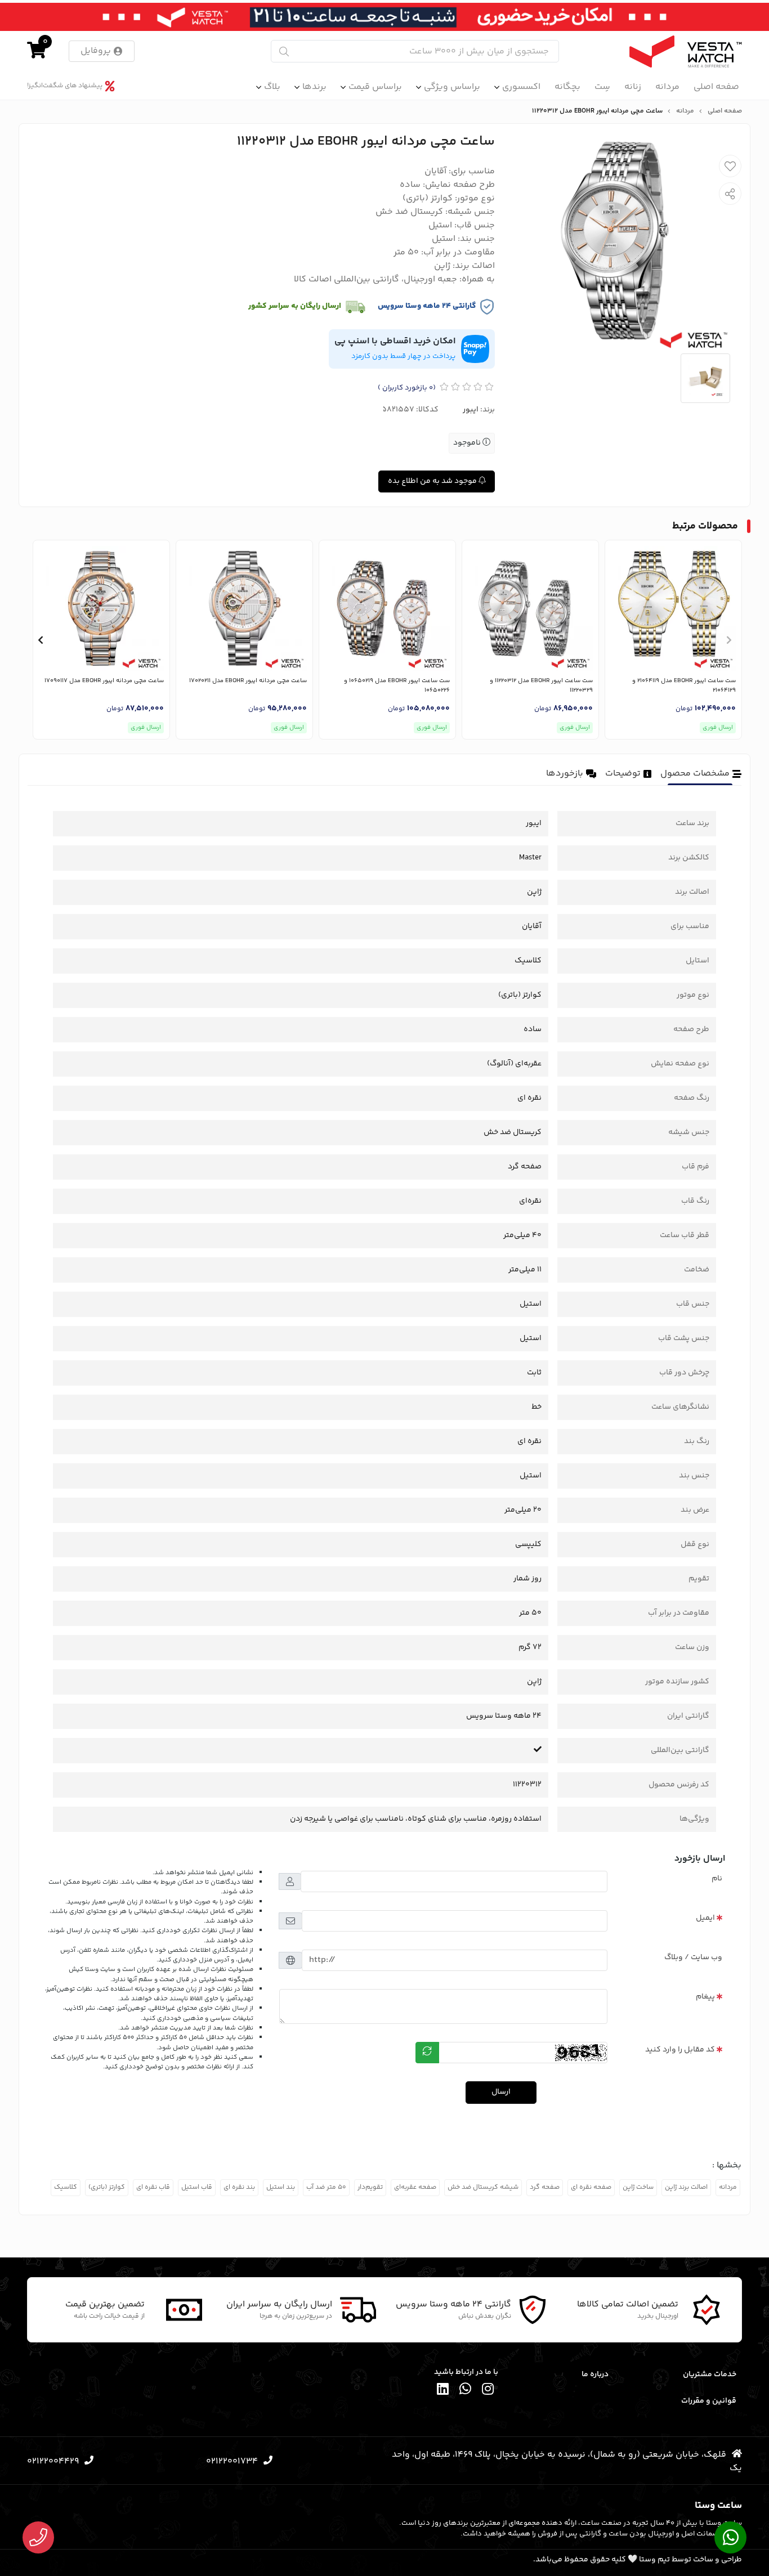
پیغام (705, 1997)
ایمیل (705, 1918)
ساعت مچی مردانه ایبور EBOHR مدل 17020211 (248, 681)
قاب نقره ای (153, 2187)
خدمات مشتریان (710, 2375)
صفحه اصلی (716, 87)
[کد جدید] (427, 2053)
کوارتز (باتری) (107, 2187)
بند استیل (281, 2187)
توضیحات (623, 774)
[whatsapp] (466, 2391)
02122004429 (53, 2461)
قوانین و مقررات (709, 2401)
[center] (284, 51)
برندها (314, 87)
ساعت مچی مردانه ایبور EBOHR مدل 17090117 (104, 681)
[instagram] (488, 2391)
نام (717, 1879)
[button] (729, 640)
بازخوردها (565, 774)
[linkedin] (443, 2391)
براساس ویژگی (452, 87)
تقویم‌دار (370, 2187)
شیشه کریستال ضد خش (483, 2187)
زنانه (633, 87)
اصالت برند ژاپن (686, 2187)
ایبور (471, 410)
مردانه (667, 87)
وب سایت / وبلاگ (693, 1957)
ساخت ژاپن (638, 2187)
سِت (602, 87)
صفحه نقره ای (591, 2187)
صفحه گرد (545, 2187)
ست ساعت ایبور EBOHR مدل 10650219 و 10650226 (397, 686)
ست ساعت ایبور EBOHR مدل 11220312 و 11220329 (541, 686)
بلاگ (272, 87)
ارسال (501, 2092)
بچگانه (567, 87)
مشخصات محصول (695, 774)
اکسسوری (521, 87)
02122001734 (232, 2461)
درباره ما (595, 2375)
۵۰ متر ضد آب (326, 2187)
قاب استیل (197, 2187)
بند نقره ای (239, 2187)
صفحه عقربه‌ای (415, 2187)
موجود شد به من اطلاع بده (433, 481)
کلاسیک (66, 2187)
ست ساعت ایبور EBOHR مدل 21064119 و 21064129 (684, 686)
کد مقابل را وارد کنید (680, 2050)
